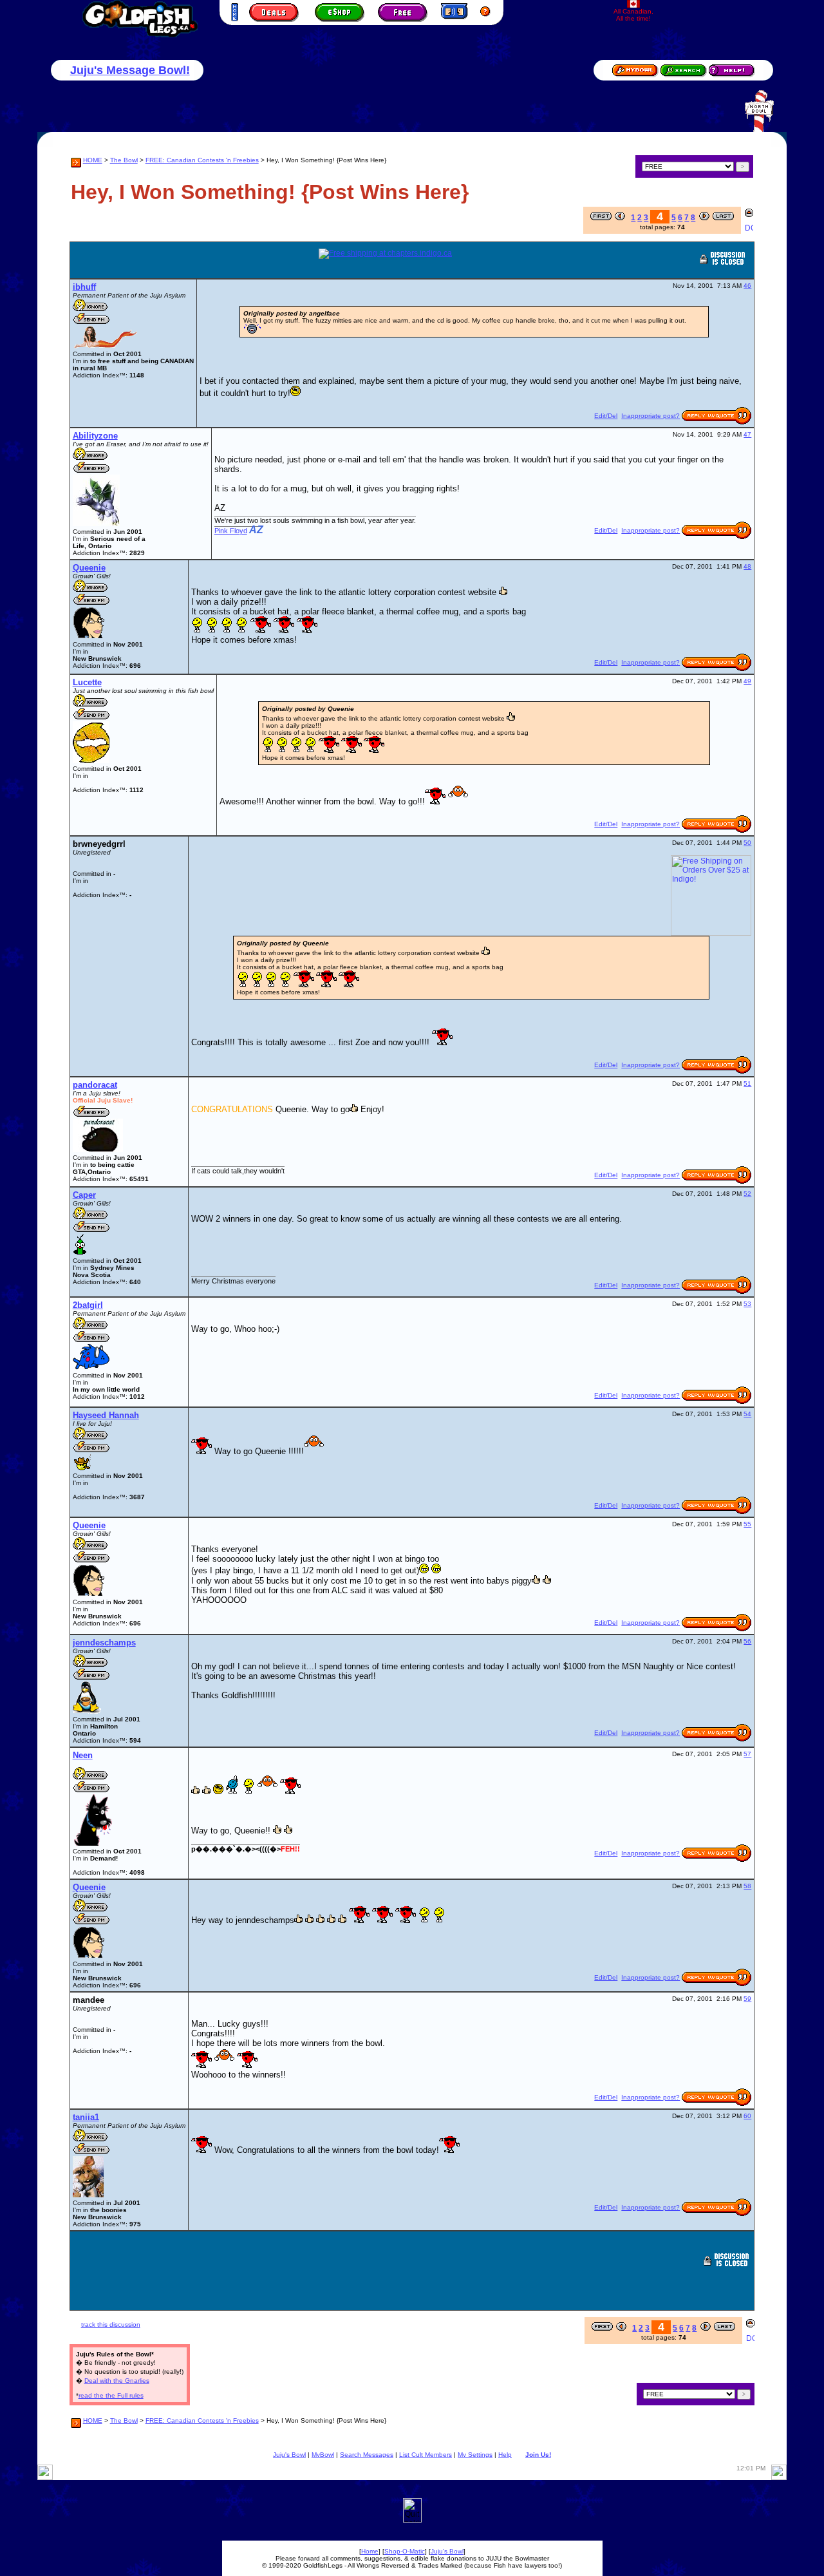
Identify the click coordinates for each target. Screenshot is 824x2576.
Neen (83, 1755)
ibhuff (84, 287)
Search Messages (367, 2455)
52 (747, 1194)
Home (370, 2551)
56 (747, 1641)
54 (747, 1414)
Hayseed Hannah (106, 1415)
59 (747, 1999)
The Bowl (124, 160)
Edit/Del (606, 416)
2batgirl (88, 1305)
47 (747, 434)
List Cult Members (426, 2455)
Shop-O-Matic (405, 2551)
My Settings (475, 2455)
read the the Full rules (111, 2395)
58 (747, 1886)
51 (747, 1084)
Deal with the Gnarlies (117, 2381)
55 (747, 1524)
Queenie (89, 568)
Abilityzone (95, 436)
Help (505, 2455)
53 (747, 1304)
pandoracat (95, 1085)
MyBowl (323, 2455)
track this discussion (111, 2325)
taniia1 (86, 2117)
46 (747, 286)
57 (747, 1754)
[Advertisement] (451, 2272)
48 (747, 566)
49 (747, 681)
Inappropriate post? (651, 416)
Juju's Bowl (289, 2455)
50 (747, 843)
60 (747, 2116)
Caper (84, 1195)
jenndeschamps (104, 1643)
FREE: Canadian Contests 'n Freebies (202, 160)
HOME (93, 160)
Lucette (87, 682)
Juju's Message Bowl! (130, 70)
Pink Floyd (231, 531)
